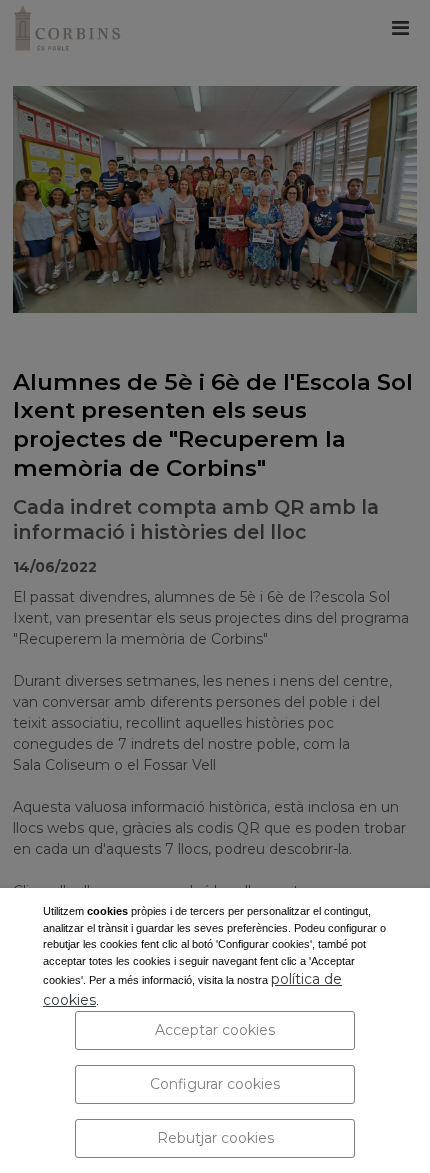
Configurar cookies (215, 1084)
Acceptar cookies (215, 1030)
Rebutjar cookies (215, 1138)
